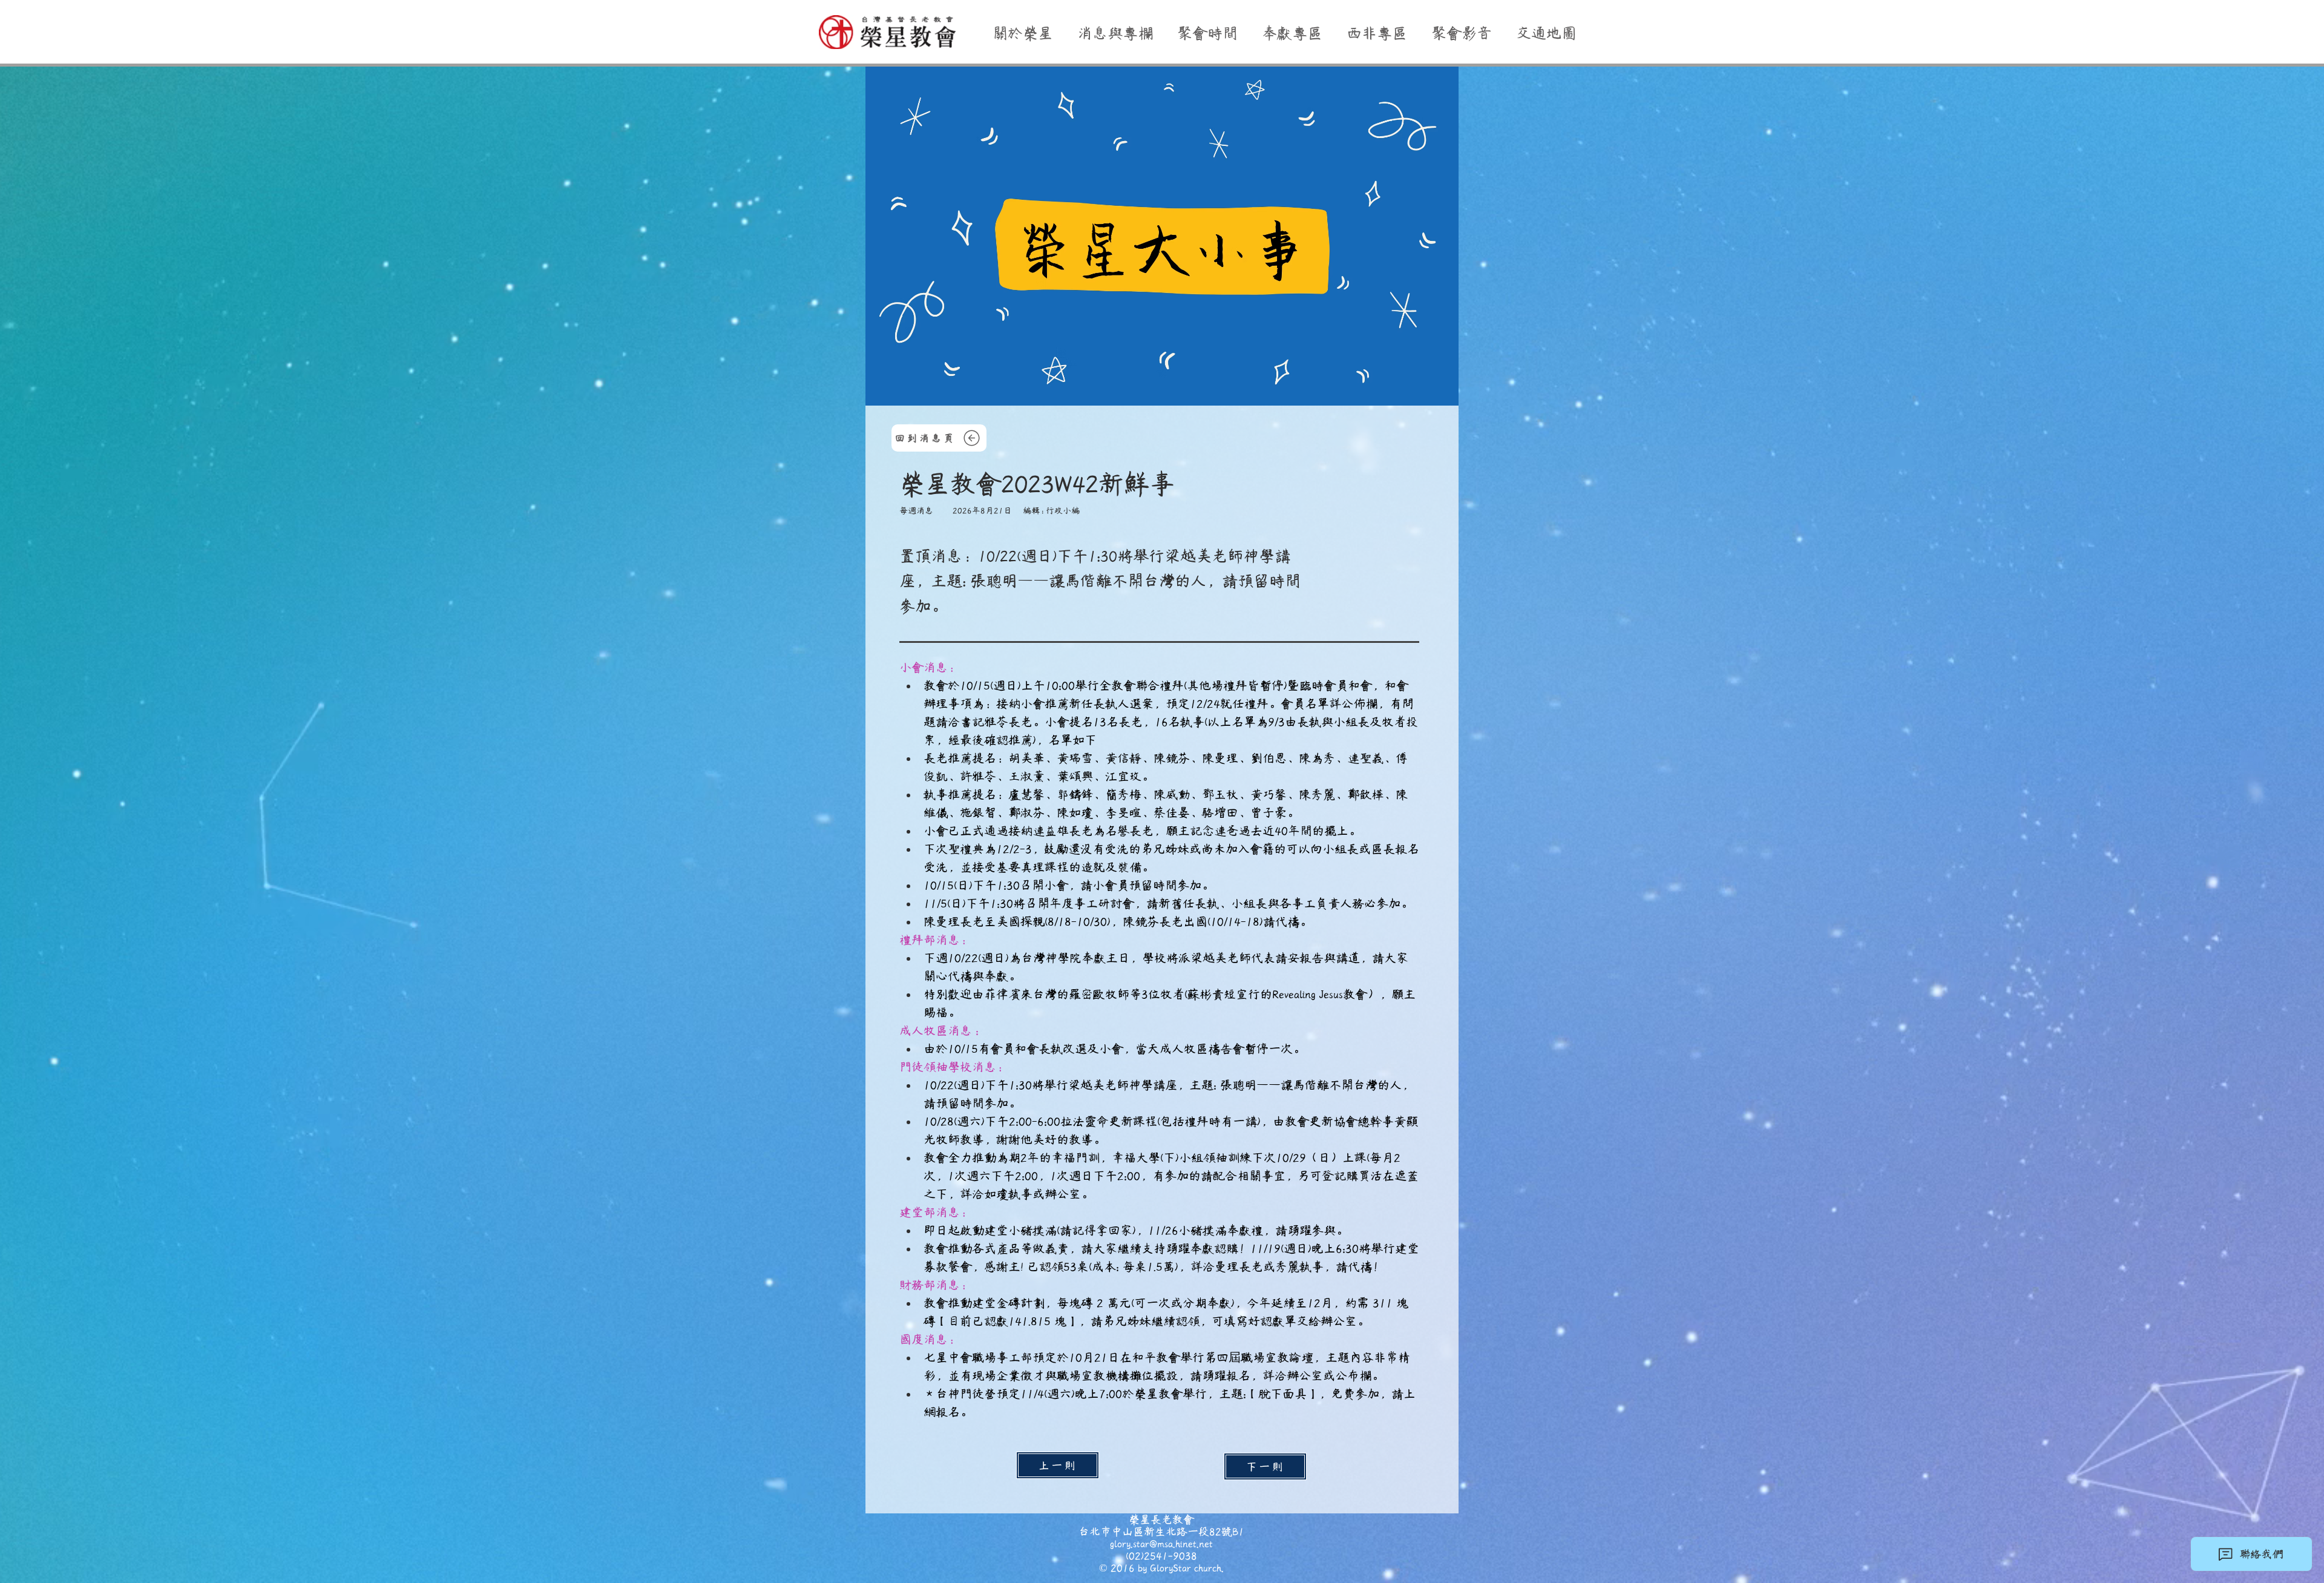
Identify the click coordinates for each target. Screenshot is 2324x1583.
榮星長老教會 (1161, 1519)
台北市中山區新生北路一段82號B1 (1161, 1532)
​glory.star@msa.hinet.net (1161, 1544)
